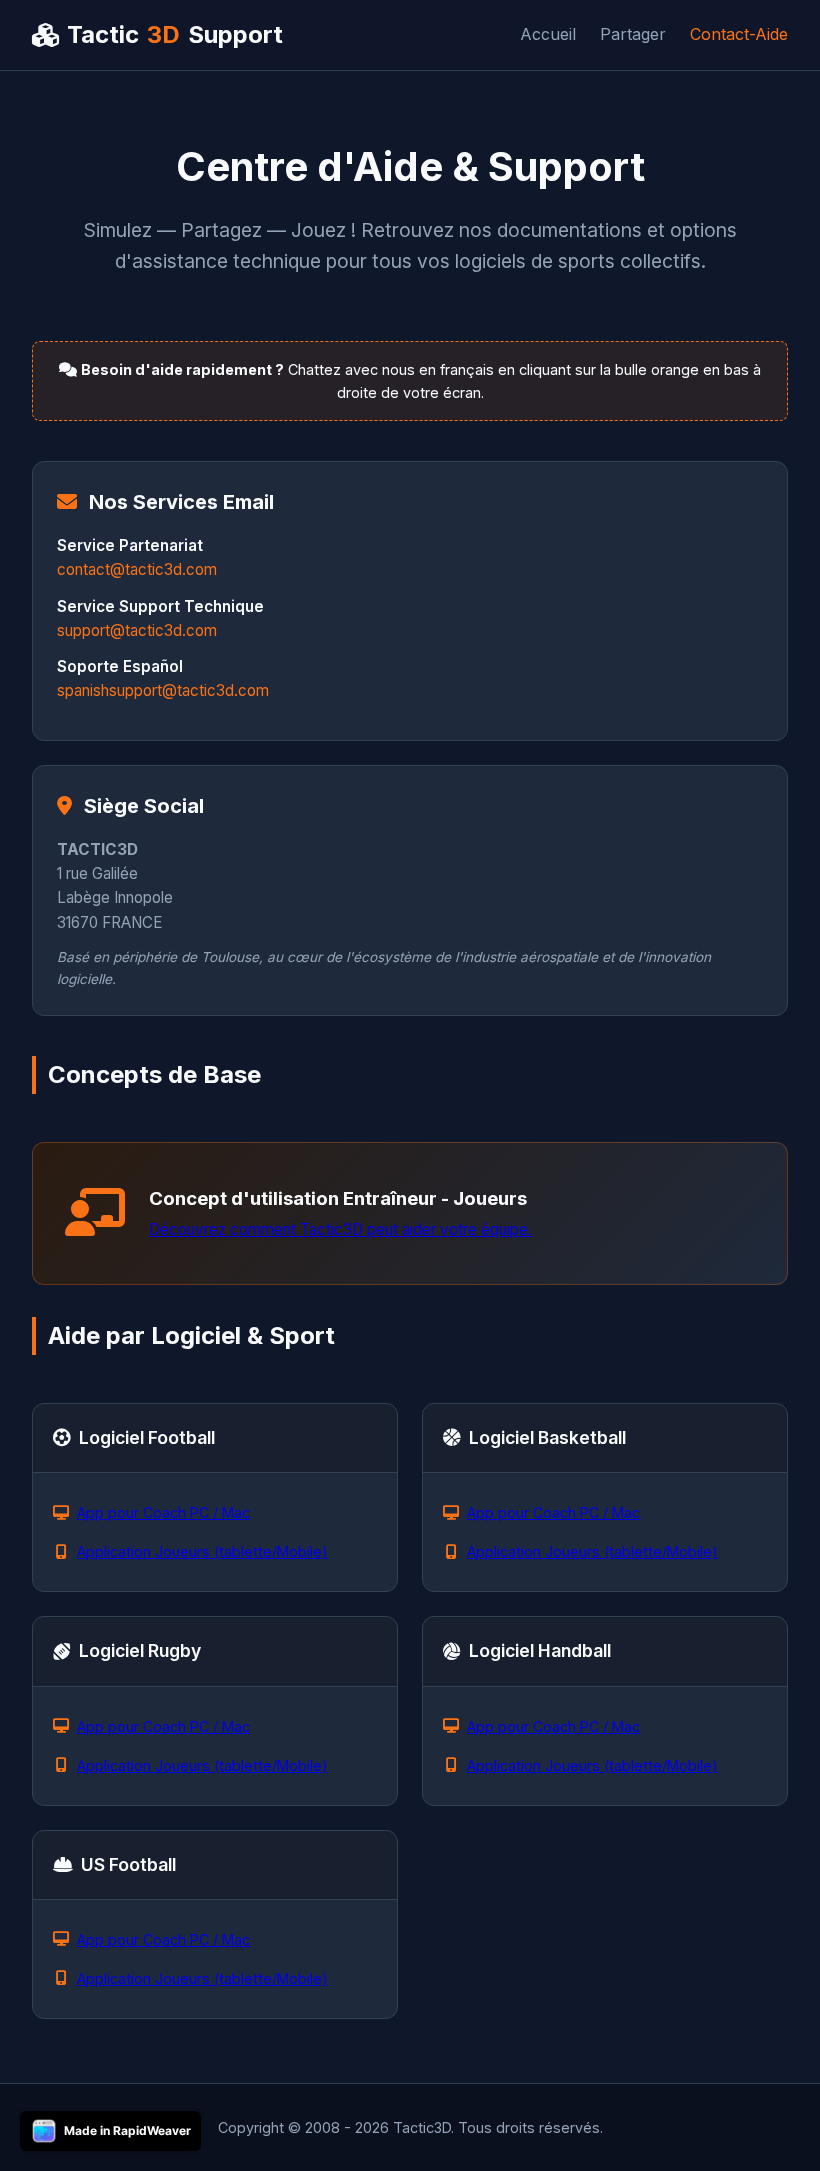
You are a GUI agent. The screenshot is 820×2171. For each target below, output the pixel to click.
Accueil (548, 34)
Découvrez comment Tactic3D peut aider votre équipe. (340, 1229)
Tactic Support (175, 34)
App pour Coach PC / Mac (163, 1512)
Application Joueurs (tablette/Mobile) (202, 1551)
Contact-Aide (739, 34)
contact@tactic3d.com (137, 569)
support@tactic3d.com (137, 630)
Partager (633, 34)
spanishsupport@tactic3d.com (163, 690)
